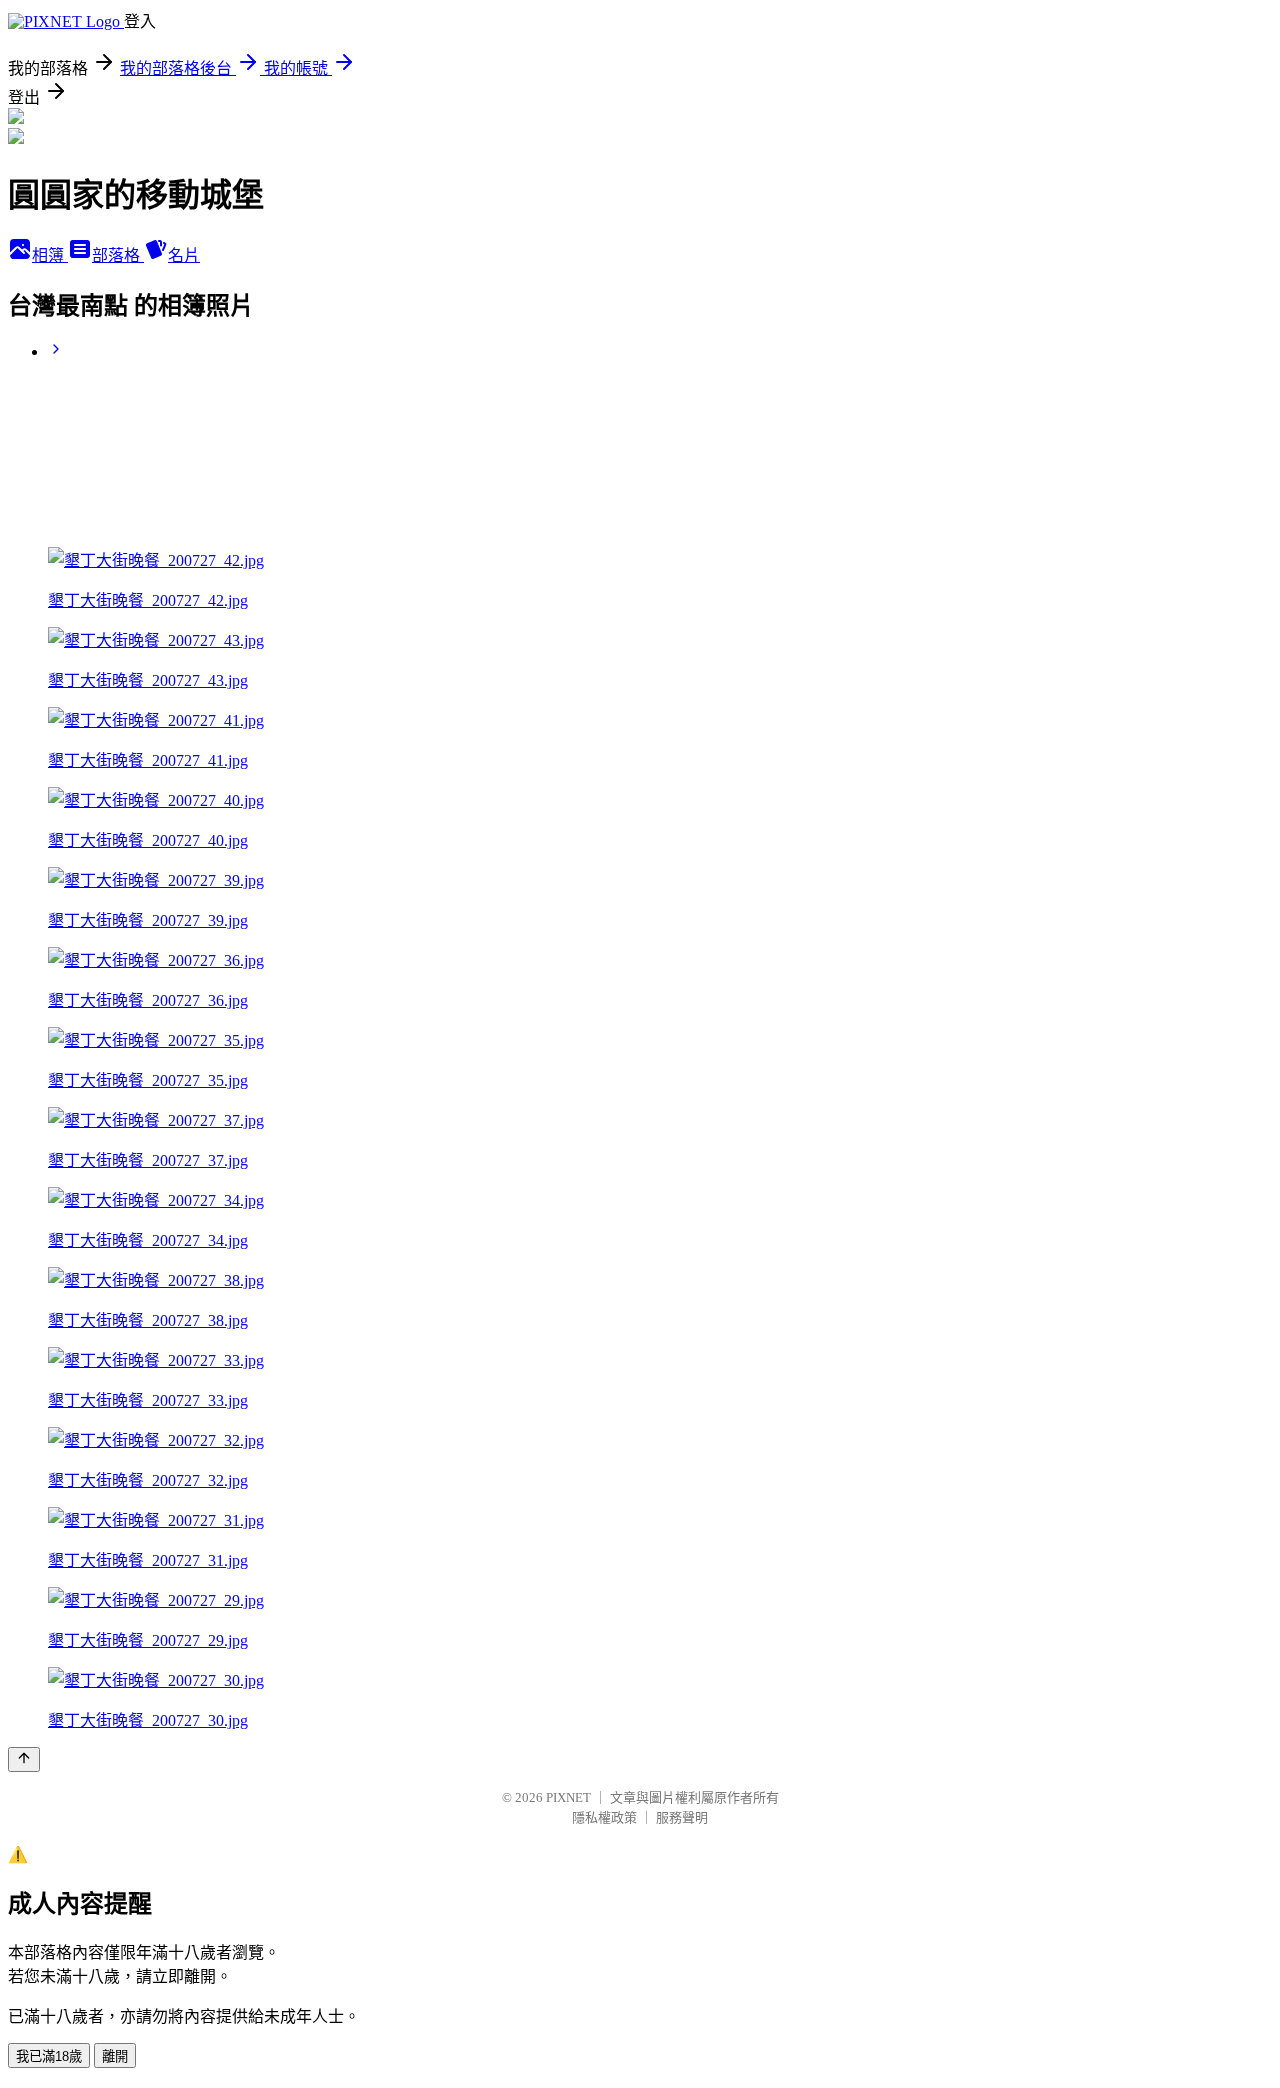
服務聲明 (682, 1817)
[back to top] (24, 1759)
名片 (184, 255)
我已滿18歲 (49, 2056)
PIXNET (568, 1797)
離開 (115, 2056)
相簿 (50, 255)
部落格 (118, 255)
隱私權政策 (604, 1817)
